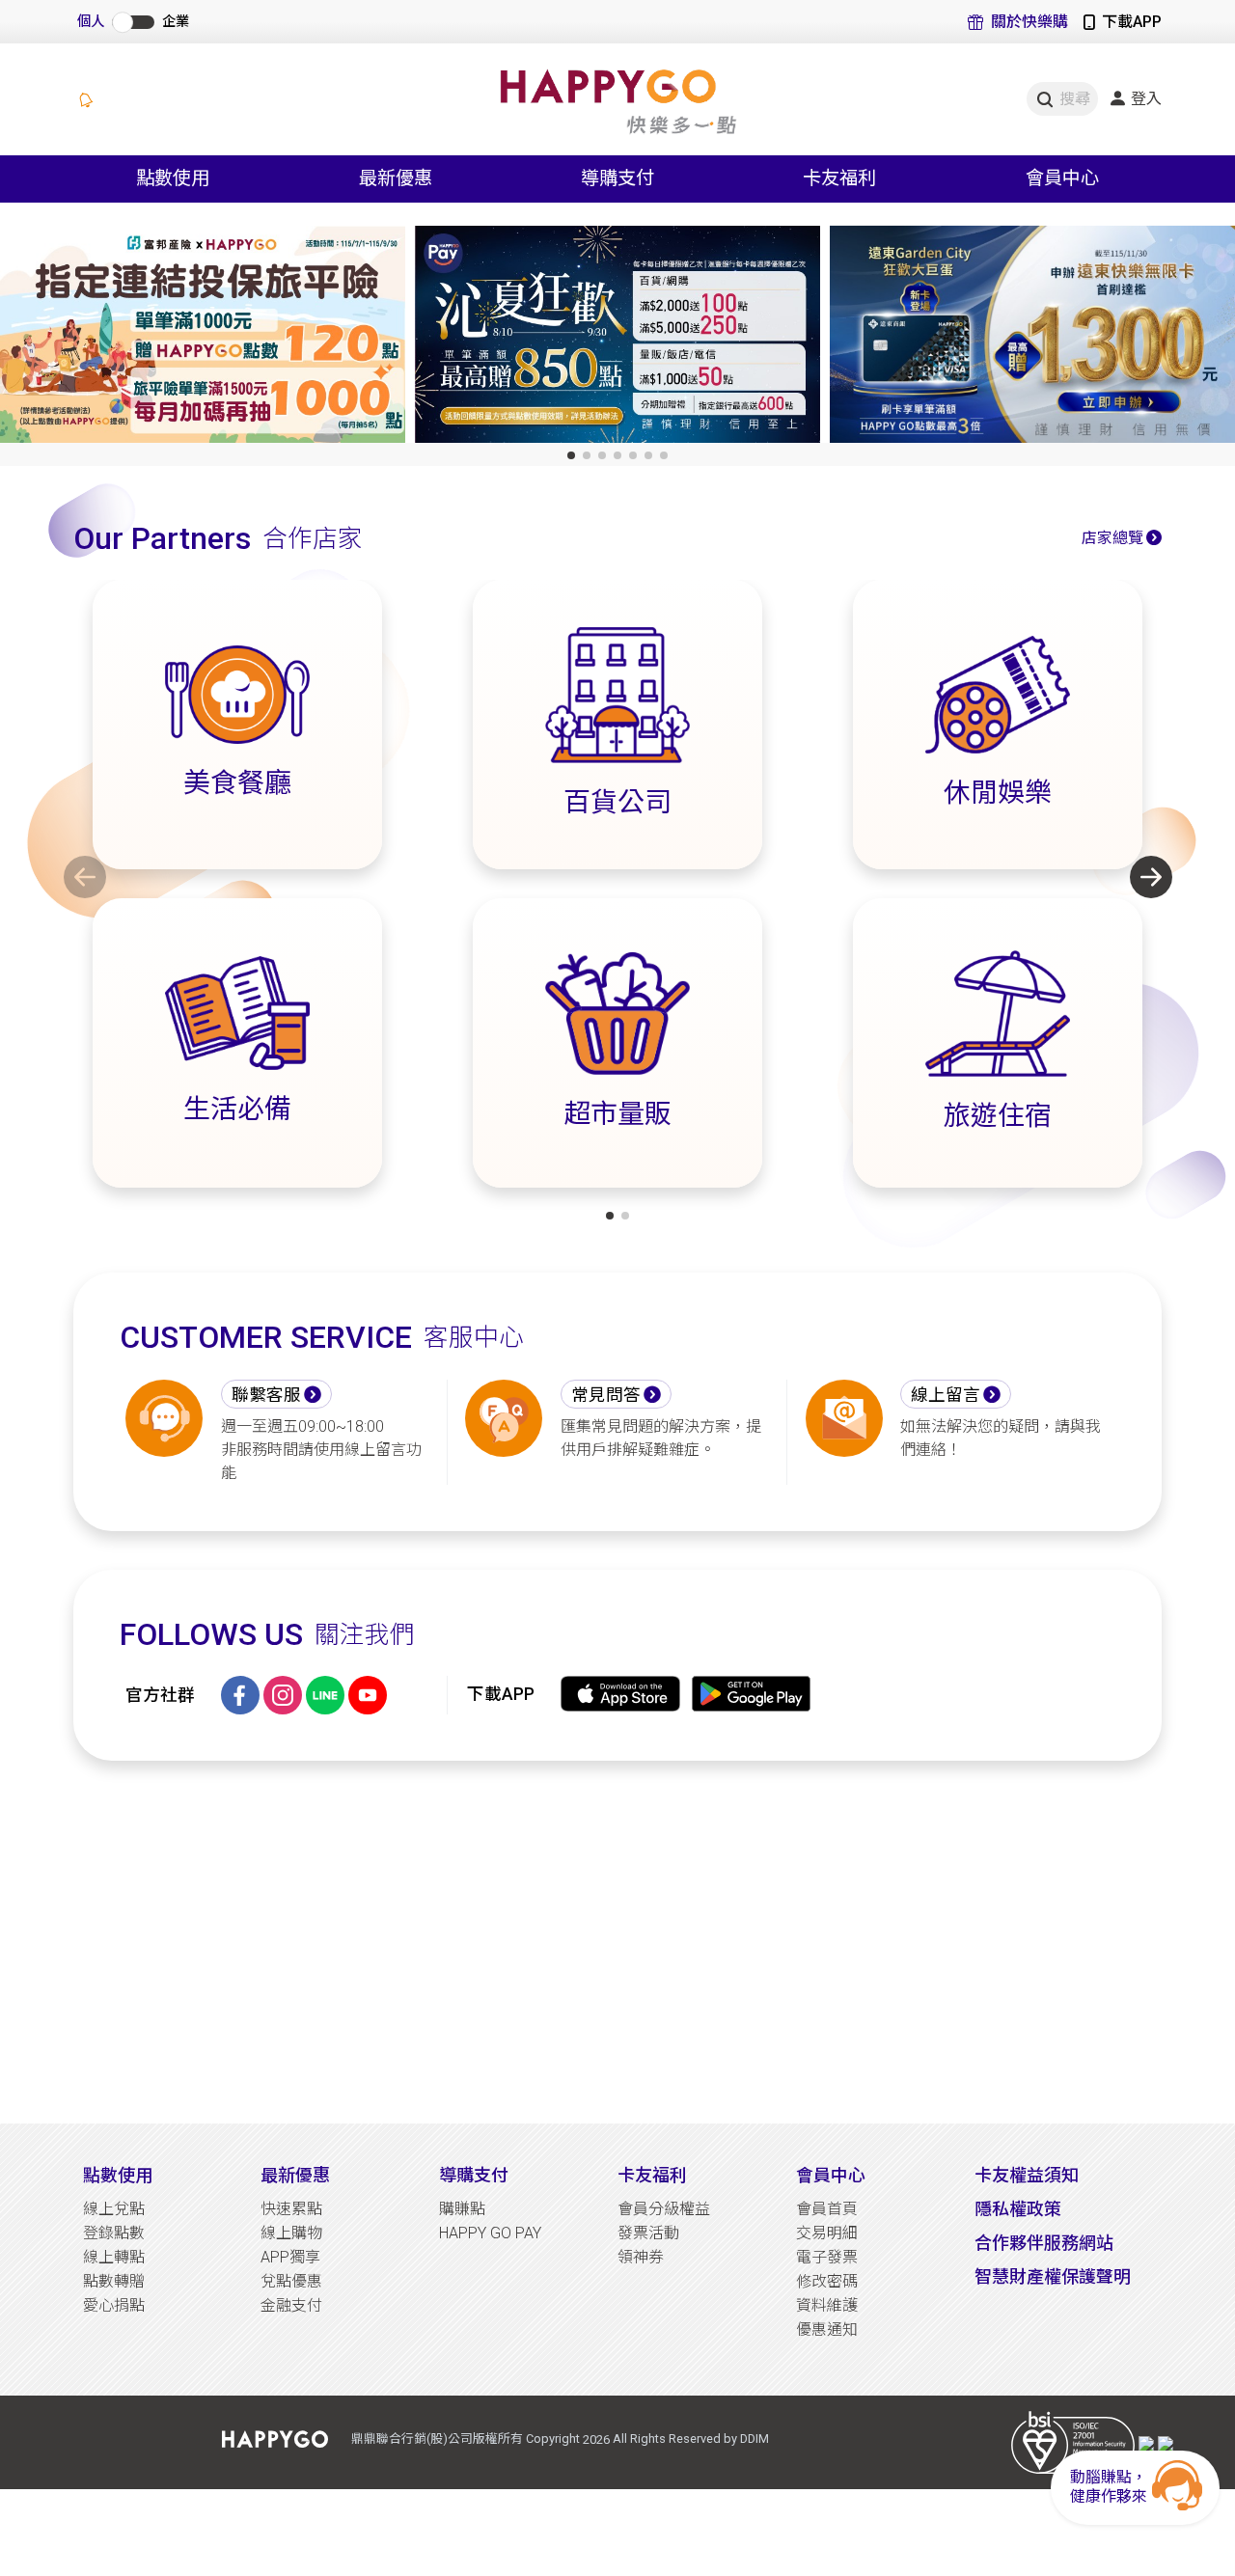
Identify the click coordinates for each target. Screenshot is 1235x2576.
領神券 (641, 2257)
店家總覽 (1112, 538)
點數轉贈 (114, 2281)
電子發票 (827, 2257)
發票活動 (648, 2233)
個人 (91, 22)
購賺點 (462, 2209)
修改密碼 (827, 2281)
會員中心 (831, 2175)
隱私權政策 (1018, 2209)
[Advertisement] (617, 1942)
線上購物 (291, 2233)
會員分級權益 (664, 2209)
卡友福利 (652, 2175)
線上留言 (946, 1395)
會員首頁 (827, 2209)
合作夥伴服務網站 (1044, 2243)
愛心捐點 (114, 2305)
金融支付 (291, 2305)
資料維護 (827, 2305)
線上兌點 (114, 2209)
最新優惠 (295, 2175)
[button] (571, 455)
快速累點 (291, 2209)
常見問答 (606, 1395)
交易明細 (827, 2233)
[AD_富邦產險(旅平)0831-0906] (203, 338)
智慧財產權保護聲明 (1053, 2276)
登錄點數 (114, 2233)
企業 (176, 22)
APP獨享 (290, 2257)
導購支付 (474, 2175)
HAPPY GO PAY (490, 2233)
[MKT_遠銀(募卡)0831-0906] (1032, 338)
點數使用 (118, 2175)
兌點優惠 (291, 2281)
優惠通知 (827, 2329)
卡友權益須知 (1027, 2175)
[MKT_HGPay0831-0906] (617, 338)
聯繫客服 (266, 1395)
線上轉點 (114, 2257)
